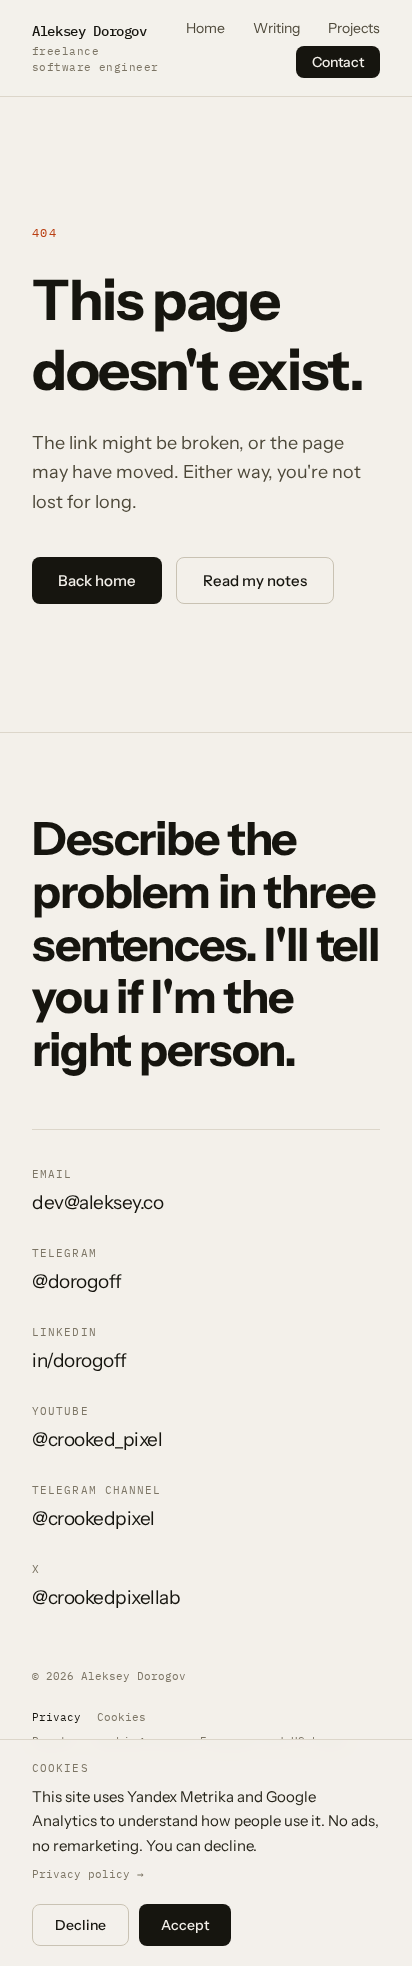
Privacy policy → (88, 1874)
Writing (276, 28)
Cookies (121, 1717)
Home (205, 28)
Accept (185, 1925)
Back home (97, 580)
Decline (80, 1925)
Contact (338, 62)
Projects (354, 28)
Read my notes (255, 580)
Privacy (56, 1717)
